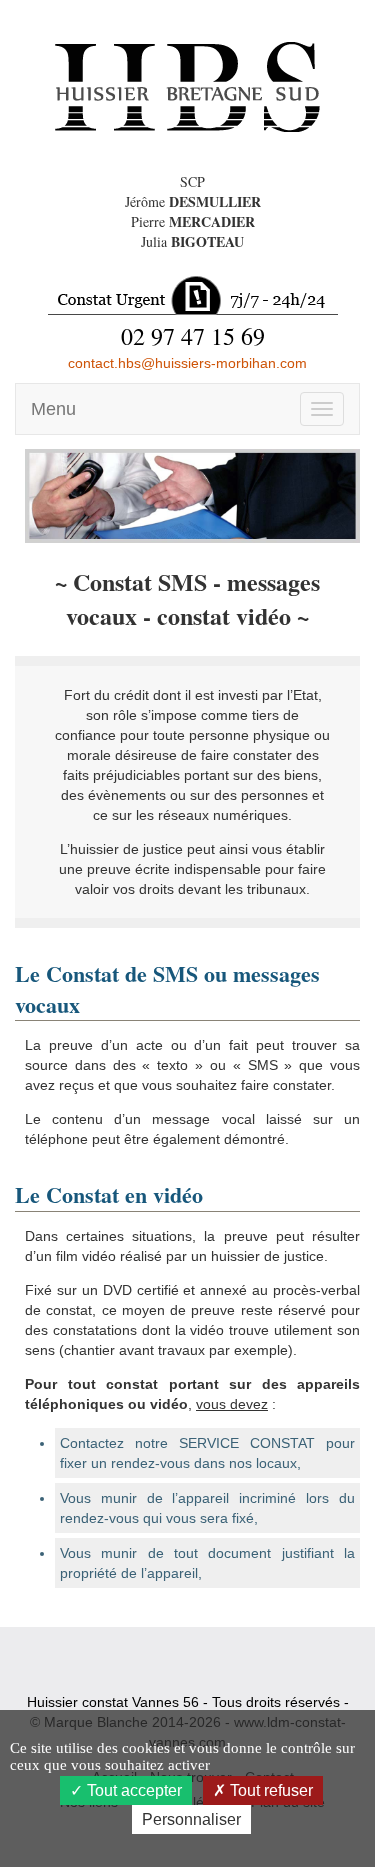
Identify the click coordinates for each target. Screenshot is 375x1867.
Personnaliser (191, 1819)
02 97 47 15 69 (193, 336)
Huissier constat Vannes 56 (113, 1702)
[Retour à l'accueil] (187, 86)
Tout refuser (269, 1790)
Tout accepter (132, 1790)
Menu (53, 409)
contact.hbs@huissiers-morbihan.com (187, 363)
